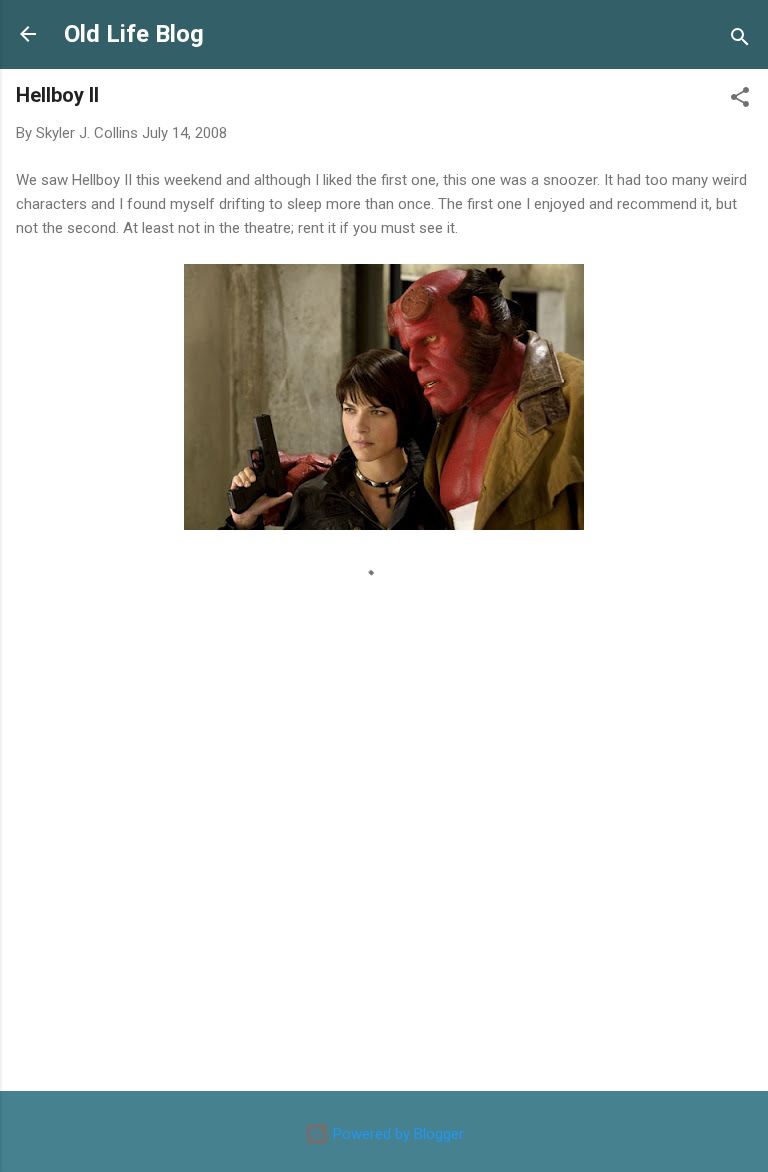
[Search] (740, 40)
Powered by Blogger (396, 1134)
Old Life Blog (134, 34)
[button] (740, 100)
